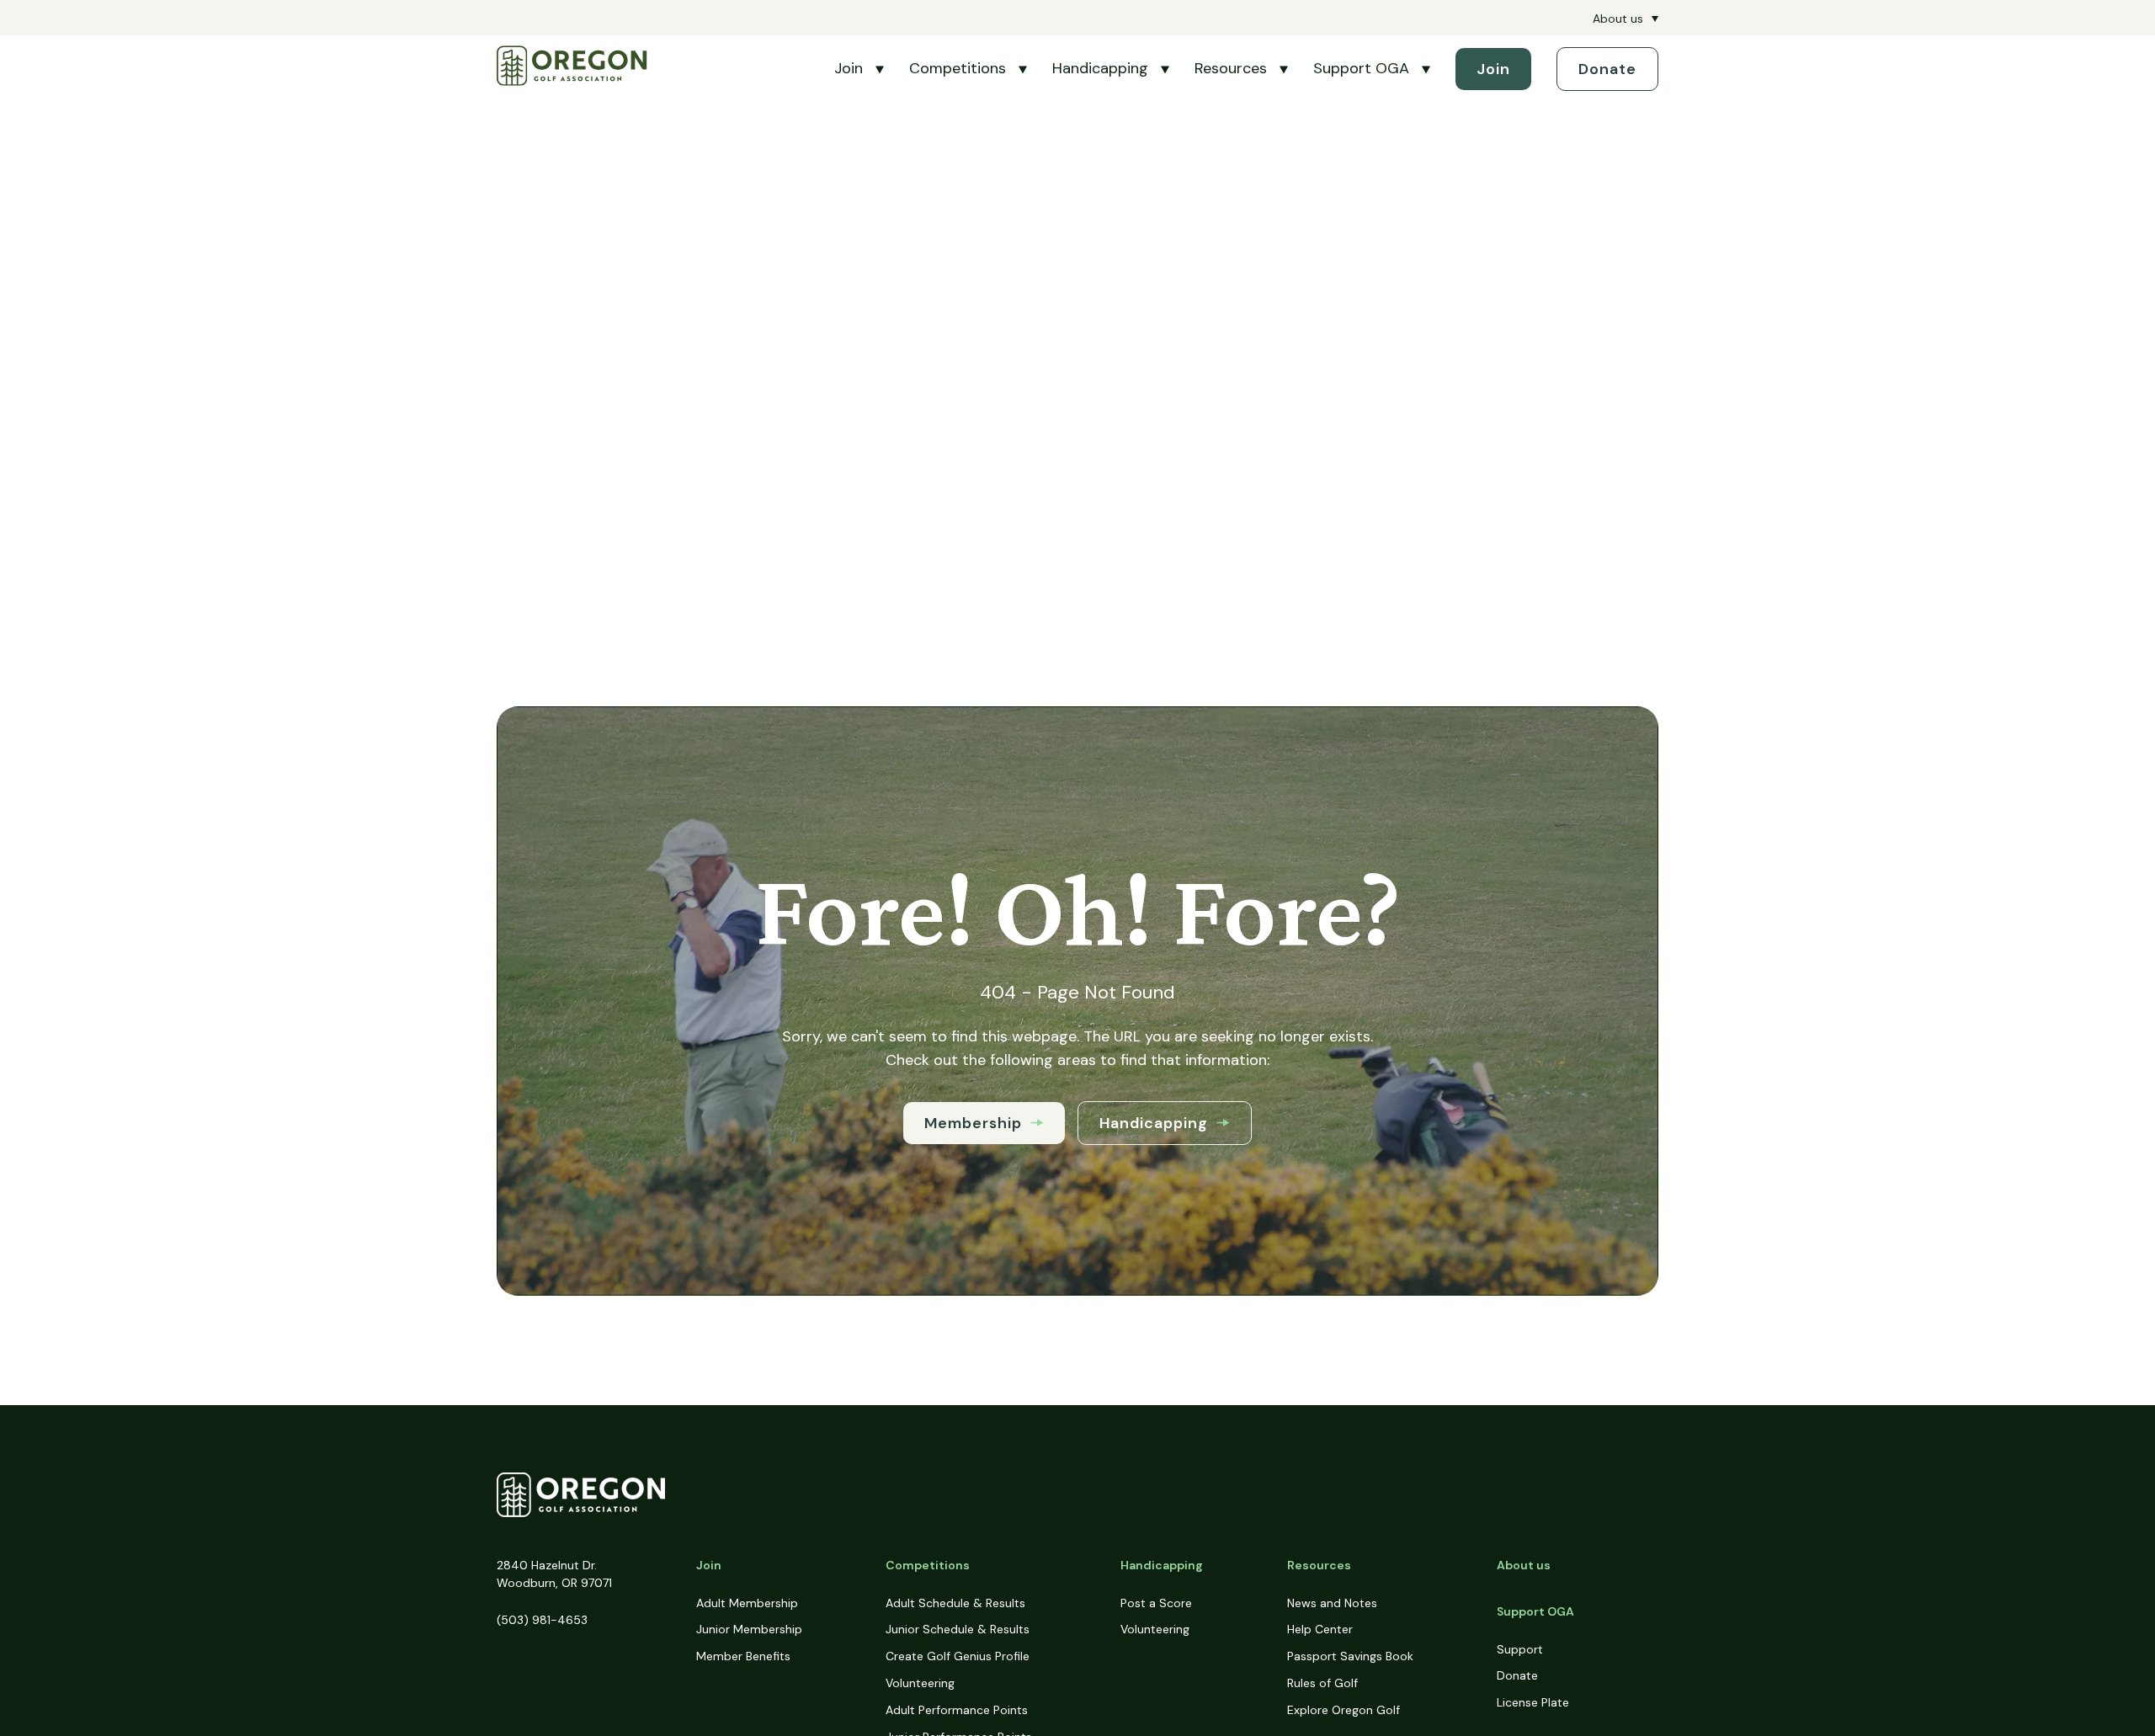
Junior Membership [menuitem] (749, 1629)
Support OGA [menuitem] (1535, 1611)
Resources (1231, 68)
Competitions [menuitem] (928, 1565)
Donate (1607, 69)
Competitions (958, 68)
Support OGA (1361, 68)
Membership (973, 1123)
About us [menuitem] (1618, 19)
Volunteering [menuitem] (920, 1683)
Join (849, 68)
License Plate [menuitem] (1533, 1702)
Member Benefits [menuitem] (743, 1656)
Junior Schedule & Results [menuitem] (958, 1629)
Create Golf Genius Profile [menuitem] (958, 1656)
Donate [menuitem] (1517, 1675)
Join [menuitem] (709, 1565)
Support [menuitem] (1520, 1649)
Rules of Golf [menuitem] (1322, 1683)
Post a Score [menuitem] (1156, 1603)
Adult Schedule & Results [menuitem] (955, 1603)
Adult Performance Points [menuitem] (957, 1710)
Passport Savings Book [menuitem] (1350, 1656)
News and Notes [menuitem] (1332, 1603)
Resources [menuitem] (1319, 1565)
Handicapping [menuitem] (1162, 1565)
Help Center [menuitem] (1320, 1629)
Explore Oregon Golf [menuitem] (1344, 1710)
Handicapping (1100, 68)
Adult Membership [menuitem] (747, 1603)
